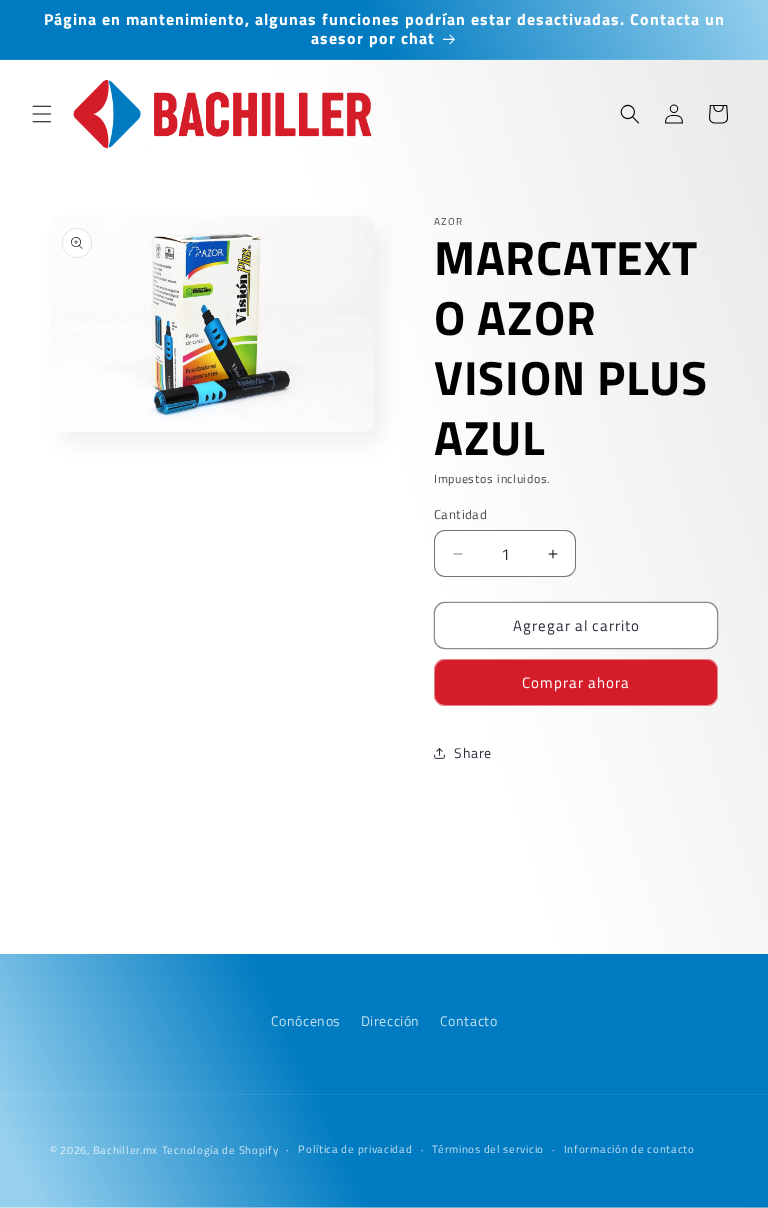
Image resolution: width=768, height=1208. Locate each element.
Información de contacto (629, 1149)
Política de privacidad (355, 1149)
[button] (42, 114)
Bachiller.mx (125, 1150)
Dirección (390, 1020)
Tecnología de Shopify (220, 1150)
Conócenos (306, 1020)
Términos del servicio (488, 1149)
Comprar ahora (576, 682)
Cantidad (460, 514)
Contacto (469, 1020)
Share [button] (473, 752)
